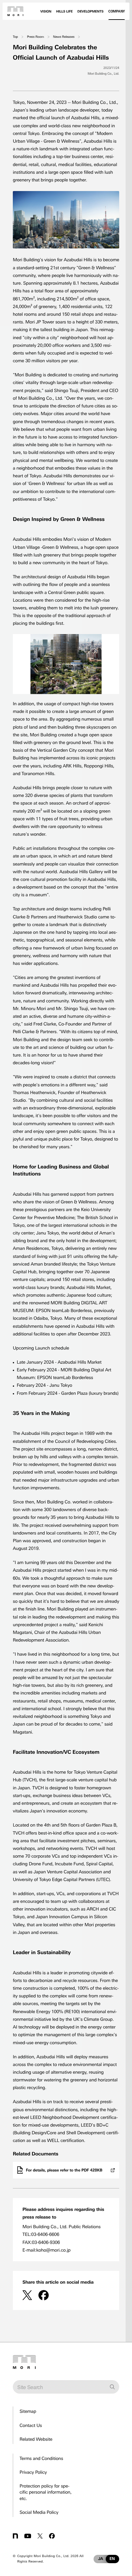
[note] (15, 2536)
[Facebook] (44, 2295)
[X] (27, 2295)
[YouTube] (28, 2536)
